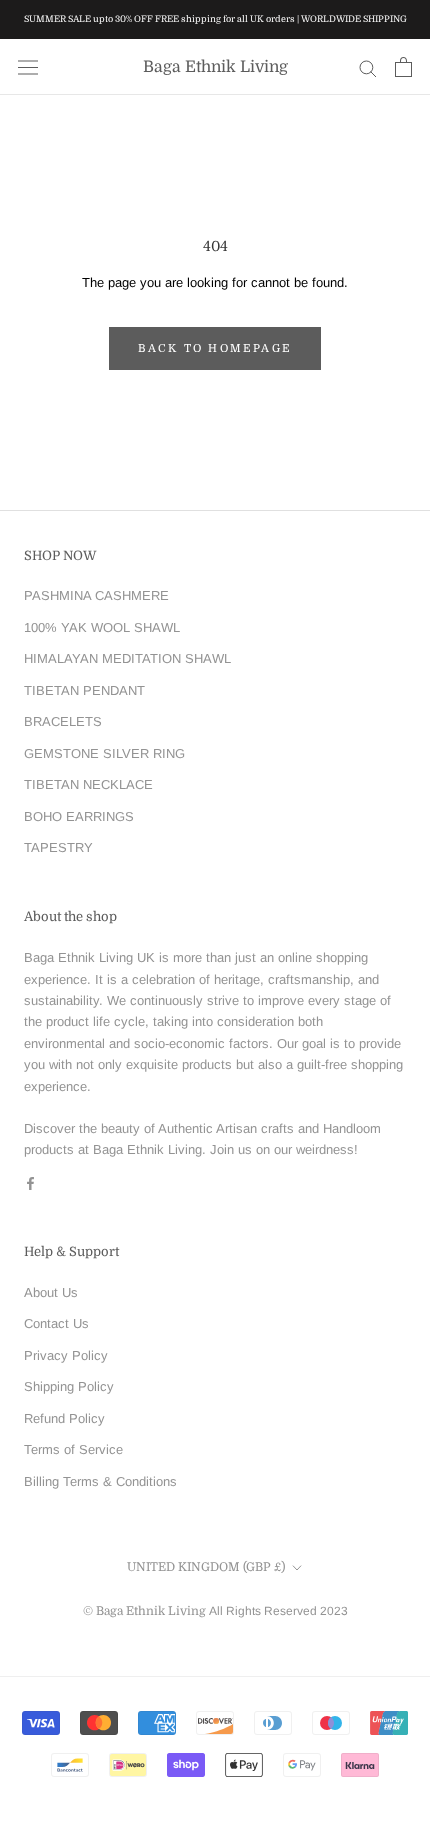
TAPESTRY (58, 847)
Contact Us (56, 1323)
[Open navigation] (28, 67)
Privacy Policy (66, 1355)
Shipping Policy (69, 1386)
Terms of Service (73, 1449)
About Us (51, 1292)
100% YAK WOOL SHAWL (102, 627)
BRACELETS (63, 721)
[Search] (368, 67)
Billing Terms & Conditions (100, 1481)
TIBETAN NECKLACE (88, 784)
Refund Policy (64, 1418)
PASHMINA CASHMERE (96, 595)
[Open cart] (403, 67)
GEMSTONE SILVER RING (104, 753)
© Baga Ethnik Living (146, 1611)
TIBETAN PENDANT (84, 690)
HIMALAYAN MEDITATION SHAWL (127, 658)
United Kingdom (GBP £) (206, 1567)
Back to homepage (215, 348)
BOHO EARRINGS (79, 816)
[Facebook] (30, 1182)
